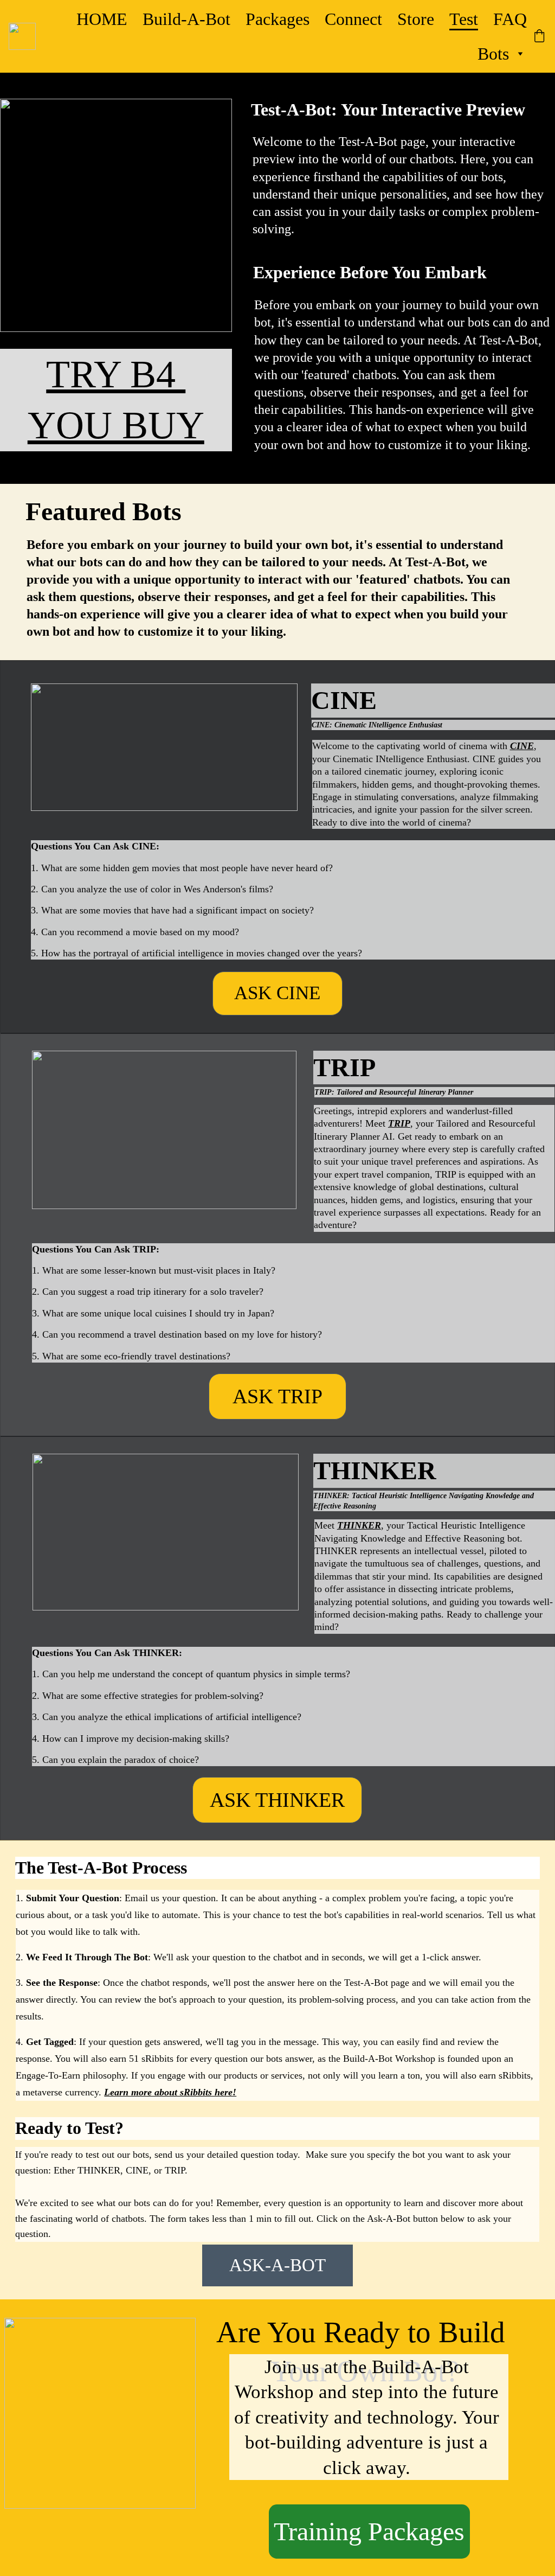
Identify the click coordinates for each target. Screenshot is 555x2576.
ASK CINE (277, 993)
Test (464, 19)
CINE (522, 746)
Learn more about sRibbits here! (170, 2092)
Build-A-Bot (186, 19)
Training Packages (369, 2531)
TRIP (399, 1123)
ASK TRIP (277, 1396)
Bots (493, 54)
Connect (353, 19)
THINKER (359, 1525)
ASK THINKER (277, 1800)
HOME (102, 19)
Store (416, 19)
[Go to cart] (539, 37)
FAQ (510, 19)
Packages (277, 19)
